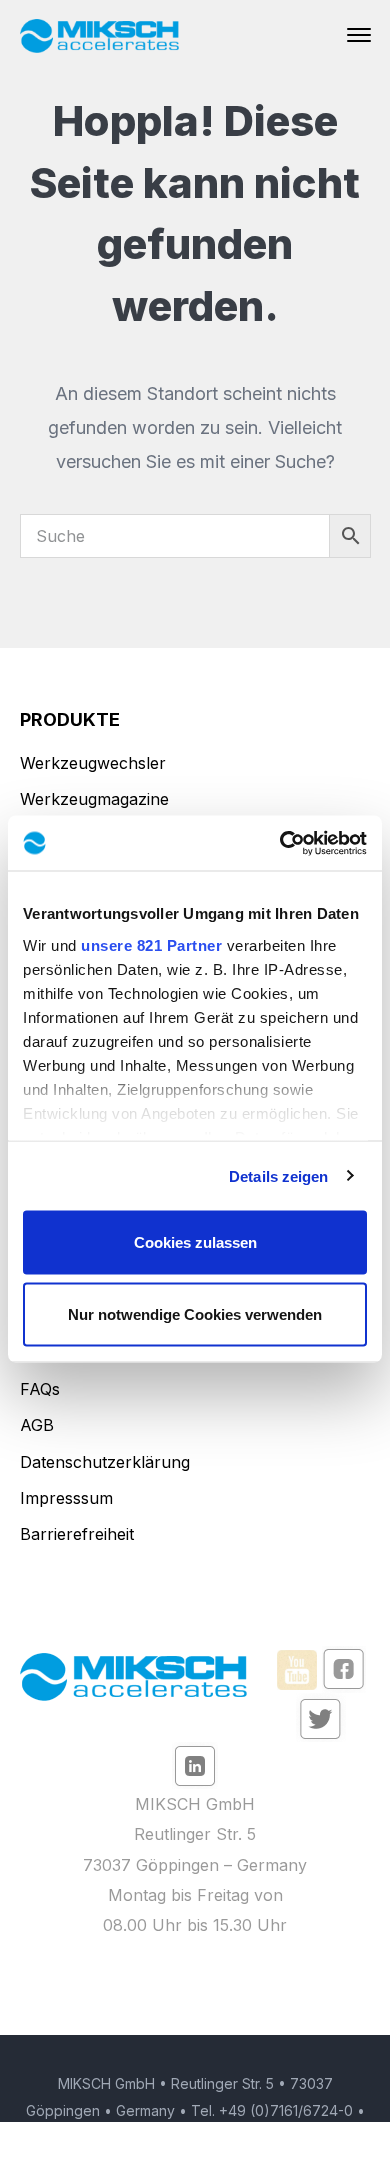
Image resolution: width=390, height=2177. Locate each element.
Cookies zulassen (195, 1242)
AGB (37, 1425)
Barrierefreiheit (77, 1534)
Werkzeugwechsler (93, 763)
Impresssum (66, 1498)
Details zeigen (278, 1175)
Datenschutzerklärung (105, 1462)
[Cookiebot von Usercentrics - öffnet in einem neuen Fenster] (280, 843)
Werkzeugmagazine (94, 799)
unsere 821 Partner (151, 944)
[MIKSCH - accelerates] (100, 34)
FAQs (40, 1389)
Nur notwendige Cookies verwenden (195, 1313)
